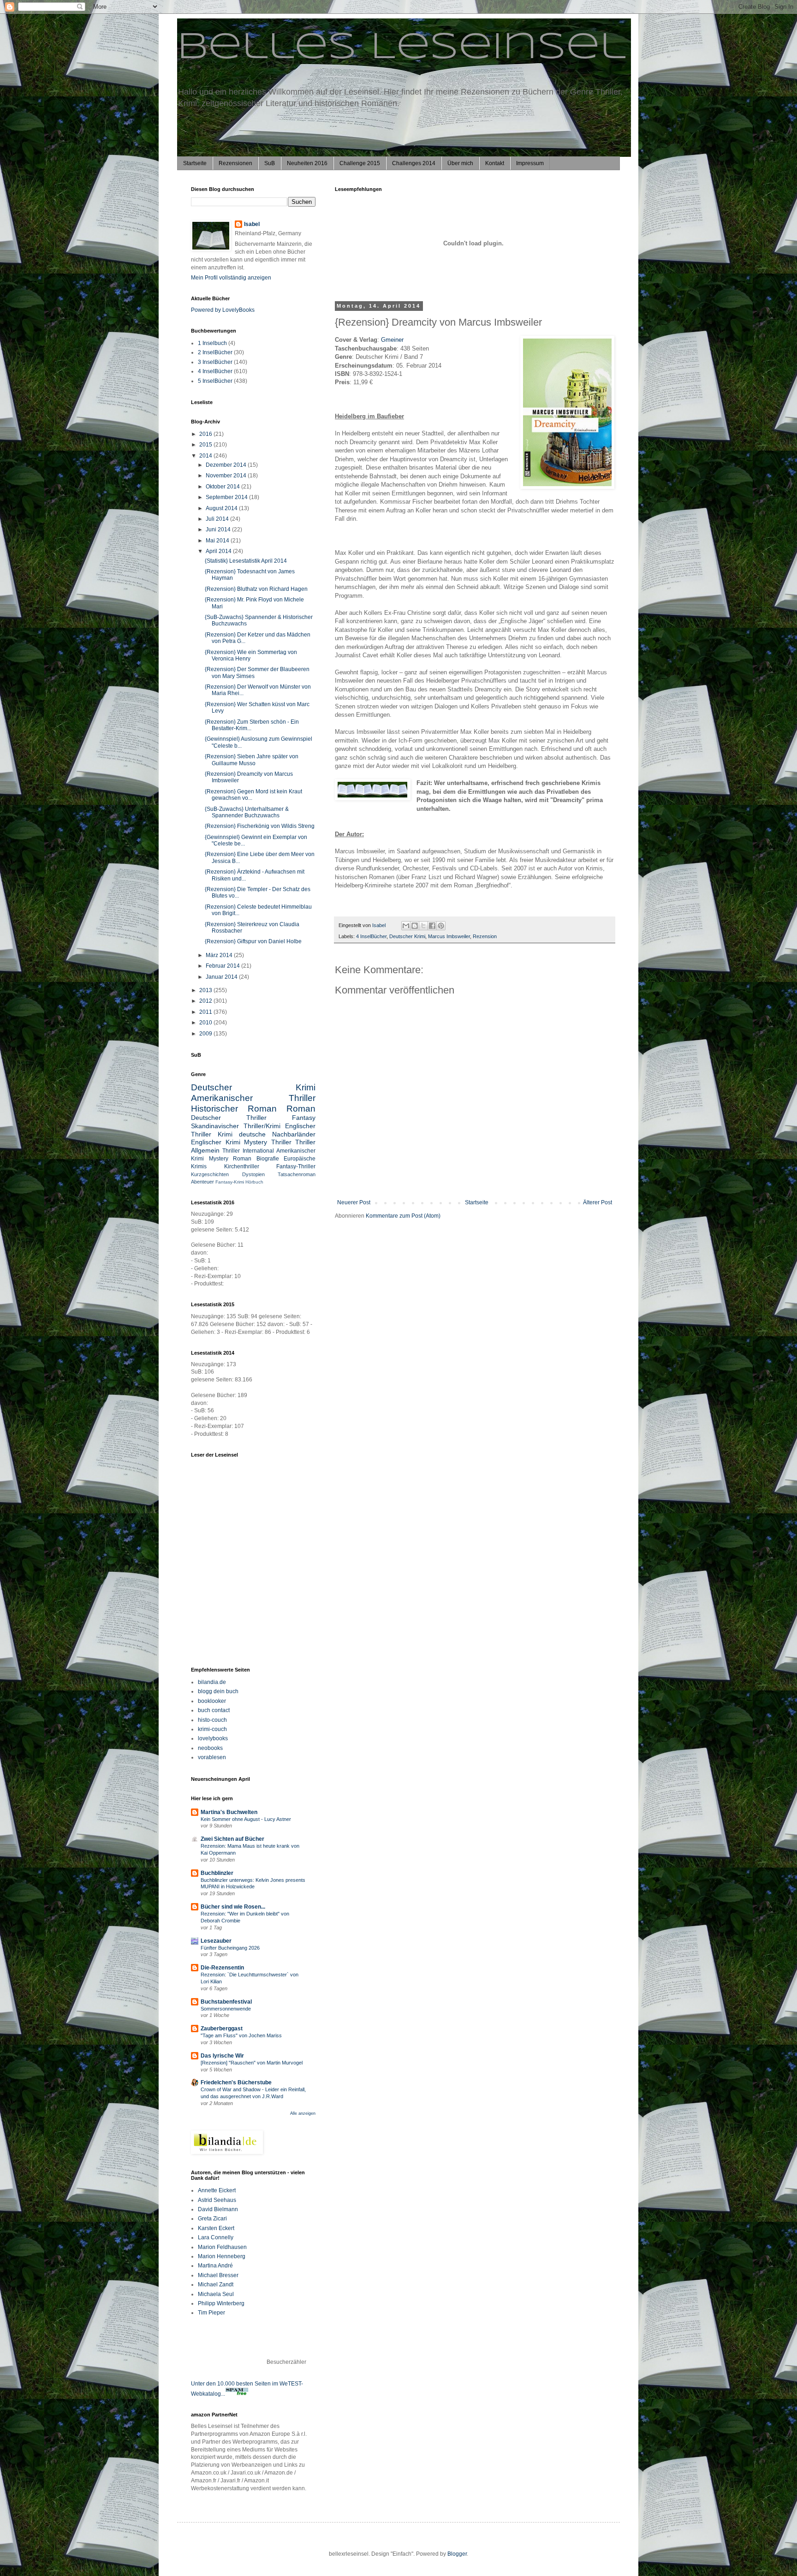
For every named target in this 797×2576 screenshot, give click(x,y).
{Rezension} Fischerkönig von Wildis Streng (260, 826)
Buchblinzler (217, 1873)
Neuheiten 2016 (307, 163)
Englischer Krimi (216, 1142)
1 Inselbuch (212, 343)
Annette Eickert (217, 2190)
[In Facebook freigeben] (432, 926)
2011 (206, 1012)
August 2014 (222, 508)
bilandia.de (212, 1682)
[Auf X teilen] (423, 926)
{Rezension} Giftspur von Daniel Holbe (253, 941)
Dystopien (253, 1174)
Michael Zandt (216, 2284)
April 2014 (219, 551)
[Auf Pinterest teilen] (441, 926)
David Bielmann (218, 2209)
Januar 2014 (222, 977)
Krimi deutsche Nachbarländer (267, 1134)
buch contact (214, 1710)
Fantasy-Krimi (230, 1182)
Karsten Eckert (216, 2228)
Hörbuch (254, 1182)
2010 (206, 1023)
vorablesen (212, 1757)
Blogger (457, 2554)
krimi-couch (212, 1729)
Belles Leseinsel (401, 48)
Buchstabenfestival (226, 2002)
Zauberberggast (222, 2029)
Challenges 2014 (414, 163)
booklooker (212, 1701)
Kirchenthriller (242, 1166)
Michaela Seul (216, 2294)
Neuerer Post (354, 1202)
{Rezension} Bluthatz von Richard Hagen (256, 589)
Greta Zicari (212, 2219)
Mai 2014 (218, 541)
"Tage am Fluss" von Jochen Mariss (241, 2035)
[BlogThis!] (415, 926)
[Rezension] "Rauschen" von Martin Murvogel (252, 2063)
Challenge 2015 (360, 163)
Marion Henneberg (222, 2256)
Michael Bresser (218, 2275)
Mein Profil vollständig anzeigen (231, 278)
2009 (206, 1034)
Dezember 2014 (227, 465)
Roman (301, 1109)
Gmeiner (392, 340)
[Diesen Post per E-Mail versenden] (406, 926)
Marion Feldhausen (222, 2247)
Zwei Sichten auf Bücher (232, 1839)
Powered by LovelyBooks (223, 310)
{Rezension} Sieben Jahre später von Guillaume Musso (252, 760)
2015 (206, 445)
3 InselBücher (215, 362)
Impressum (530, 163)
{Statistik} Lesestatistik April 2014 (246, 561)
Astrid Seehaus (217, 2200)
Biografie (268, 1159)
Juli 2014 (218, 519)
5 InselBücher (215, 381)
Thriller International (248, 1151)
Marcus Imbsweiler (449, 936)
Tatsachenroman (297, 1174)
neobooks (210, 1748)
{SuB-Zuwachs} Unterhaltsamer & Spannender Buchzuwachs (247, 812)
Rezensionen (235, 163)
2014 (206, 456)
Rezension (485, 936)
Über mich (460, 163)
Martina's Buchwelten (229, 1812)
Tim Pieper (211, 2313)
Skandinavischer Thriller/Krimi (236, 1126)
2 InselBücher (215, 352)
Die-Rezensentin (222, 1968)
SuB (270, 163)
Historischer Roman (234, 1109)
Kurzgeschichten (210, 1174)
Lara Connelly (216, 2237)
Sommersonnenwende (226, 2009)
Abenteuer (202, 1182)
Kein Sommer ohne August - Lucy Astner (246, 1819)
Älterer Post (598, 1202)
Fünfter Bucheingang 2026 (230, 1948)
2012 (206, 1001)
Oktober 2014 (223, 487)
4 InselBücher (371, 936)
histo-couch (212, 1720)
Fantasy (304, 1118)
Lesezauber (216, 1941)
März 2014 (220, 955)
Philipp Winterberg (221, 2303)
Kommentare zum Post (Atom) (403, 1216)
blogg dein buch (218, 1691)
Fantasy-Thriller (296, 1166)
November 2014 (227, 476)
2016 (206, 434)
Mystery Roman (230, 1159)
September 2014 (227, 497)
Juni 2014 (219, 529)
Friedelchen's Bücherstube (236, 2082)
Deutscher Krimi (407, 936)
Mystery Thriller (268, 1142)
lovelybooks (213, 1738)
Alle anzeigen (303, 2113)
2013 (206, 990)
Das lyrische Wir (222, 2056)
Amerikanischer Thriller (253, 1098)
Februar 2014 (223, 966)
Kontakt (495, 163)
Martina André (215, 2266)
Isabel (252, 224)
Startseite (195, 163)
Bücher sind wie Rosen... (233, 1907)
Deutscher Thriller (229, 1118)
